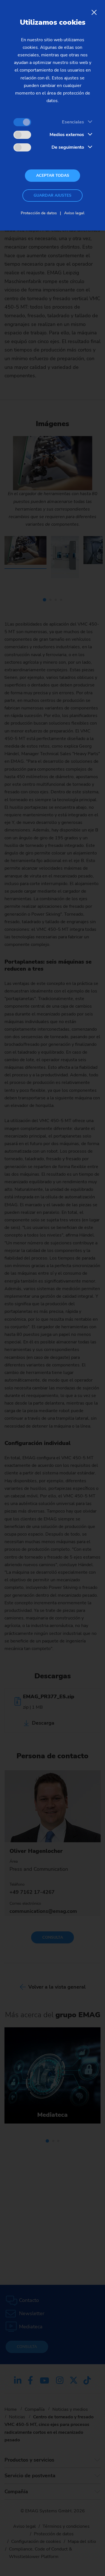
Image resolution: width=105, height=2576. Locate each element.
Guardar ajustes (53, 195)
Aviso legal (74, 213)
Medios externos (67, 135)
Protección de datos (39, 213)
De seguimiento (68, 147)
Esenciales (73, 122)
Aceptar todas (53, 175)
